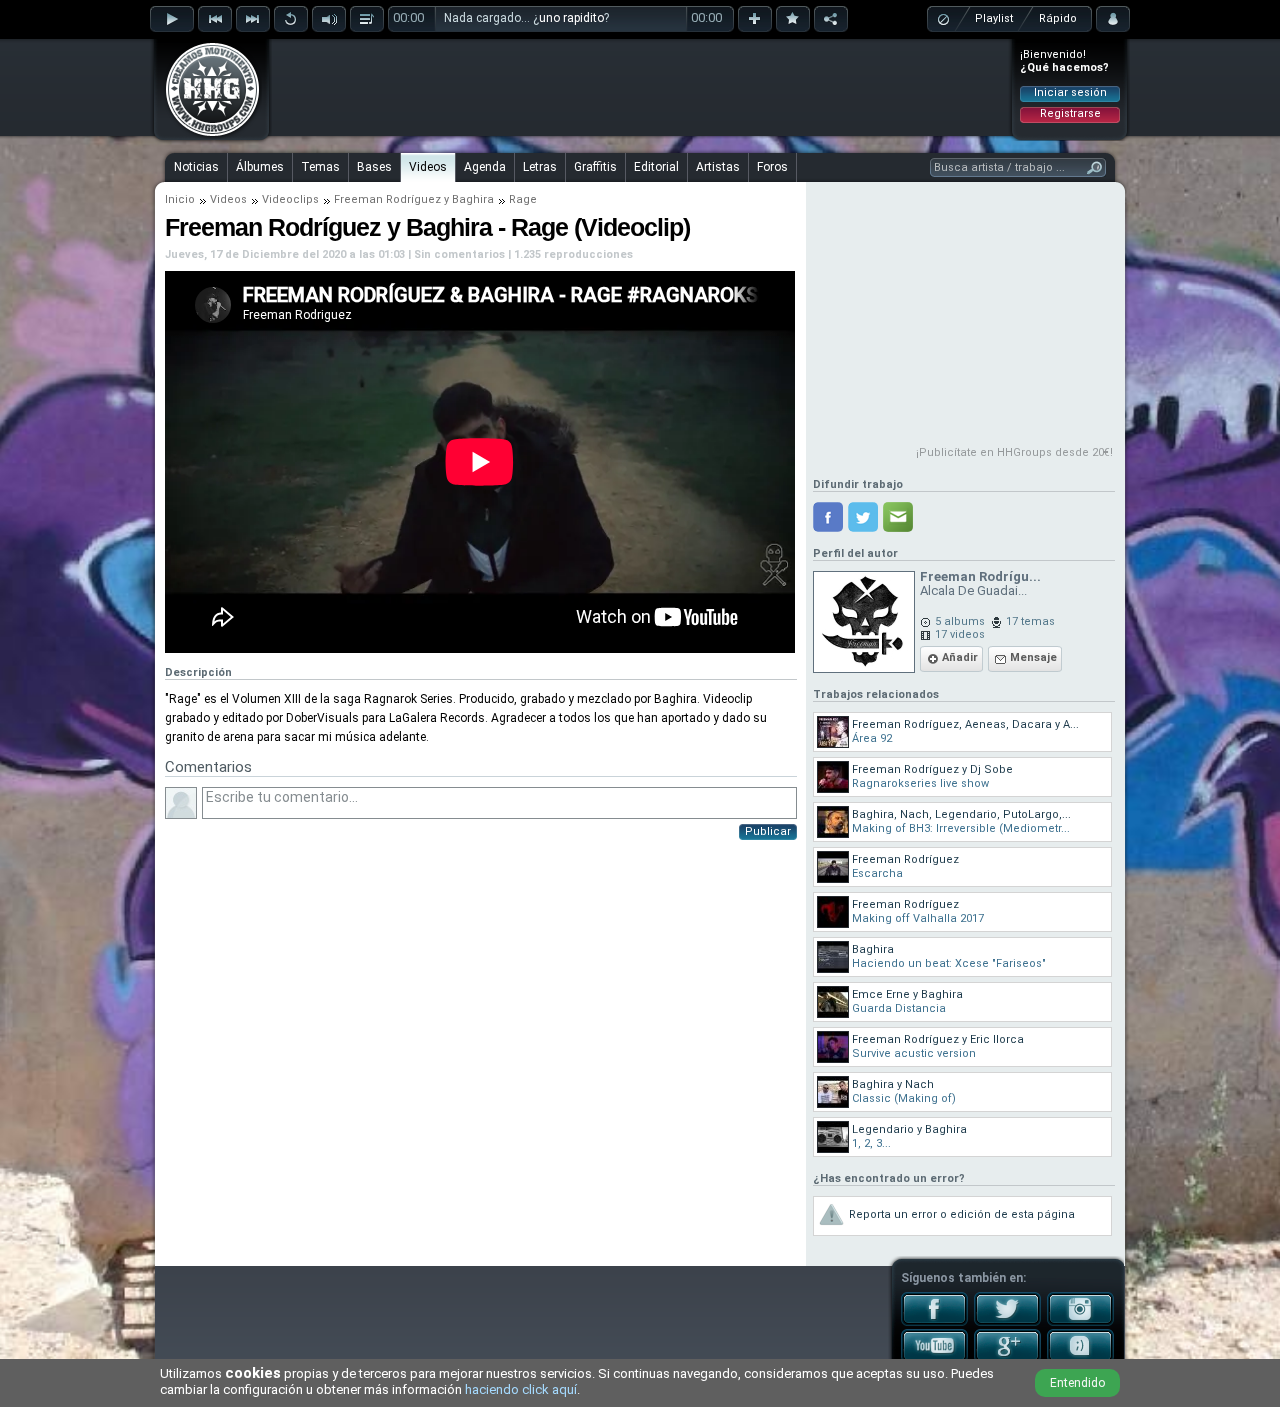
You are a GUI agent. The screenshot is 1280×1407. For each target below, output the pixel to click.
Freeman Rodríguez (387, 199)
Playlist (994, 18)
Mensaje (1033, 657)
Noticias (196, 167)
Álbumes (260, 167)
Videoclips (290, 199)
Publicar (768, 831)
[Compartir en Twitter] (863, 517)
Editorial (656, 167)
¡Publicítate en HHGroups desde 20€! (1014, 452)
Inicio (180, 199)
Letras (540, 167)
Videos (428, 167)
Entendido (1077, 1383)
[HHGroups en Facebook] (934, 1322)
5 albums (960, 621)
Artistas (718, 167)
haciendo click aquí (521, 1389)
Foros (772, 167)
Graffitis (595, 167)
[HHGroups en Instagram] (1080, 1322)
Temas (320, 167)
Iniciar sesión (1070, 92)
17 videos (960, 634)
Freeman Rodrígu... (980, 576)
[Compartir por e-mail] (898, 517)
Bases (374, 167)
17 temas (1030, 621)
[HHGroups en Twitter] (1007, 1322)
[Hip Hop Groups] (206, 135)
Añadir (960, 657)
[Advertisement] (641, 87)
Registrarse (1070, 113)
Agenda (485, 167)
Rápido (1058, 18)
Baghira (473, 199)
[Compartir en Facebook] (828, 517)
